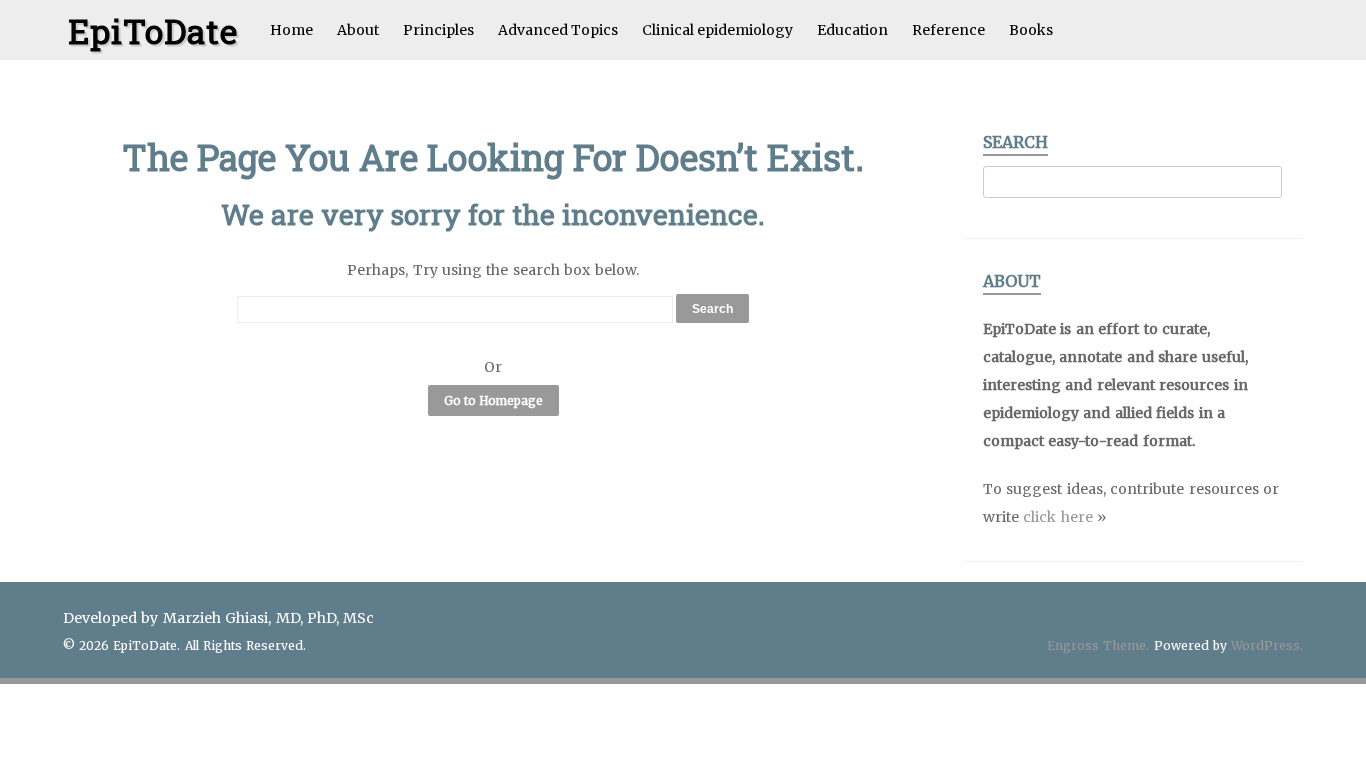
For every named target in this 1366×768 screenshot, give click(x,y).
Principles (438, 30)
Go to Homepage (493, 400)
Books (1031, 30)
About (358, 30)
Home (291, 30)
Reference (948, 30)
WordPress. (1267, 645)
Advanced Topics (558, 30)
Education (852, 30)
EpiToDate (153, 30)
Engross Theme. (1098, 645)
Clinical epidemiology (717, 30)
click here (1057, 517)
